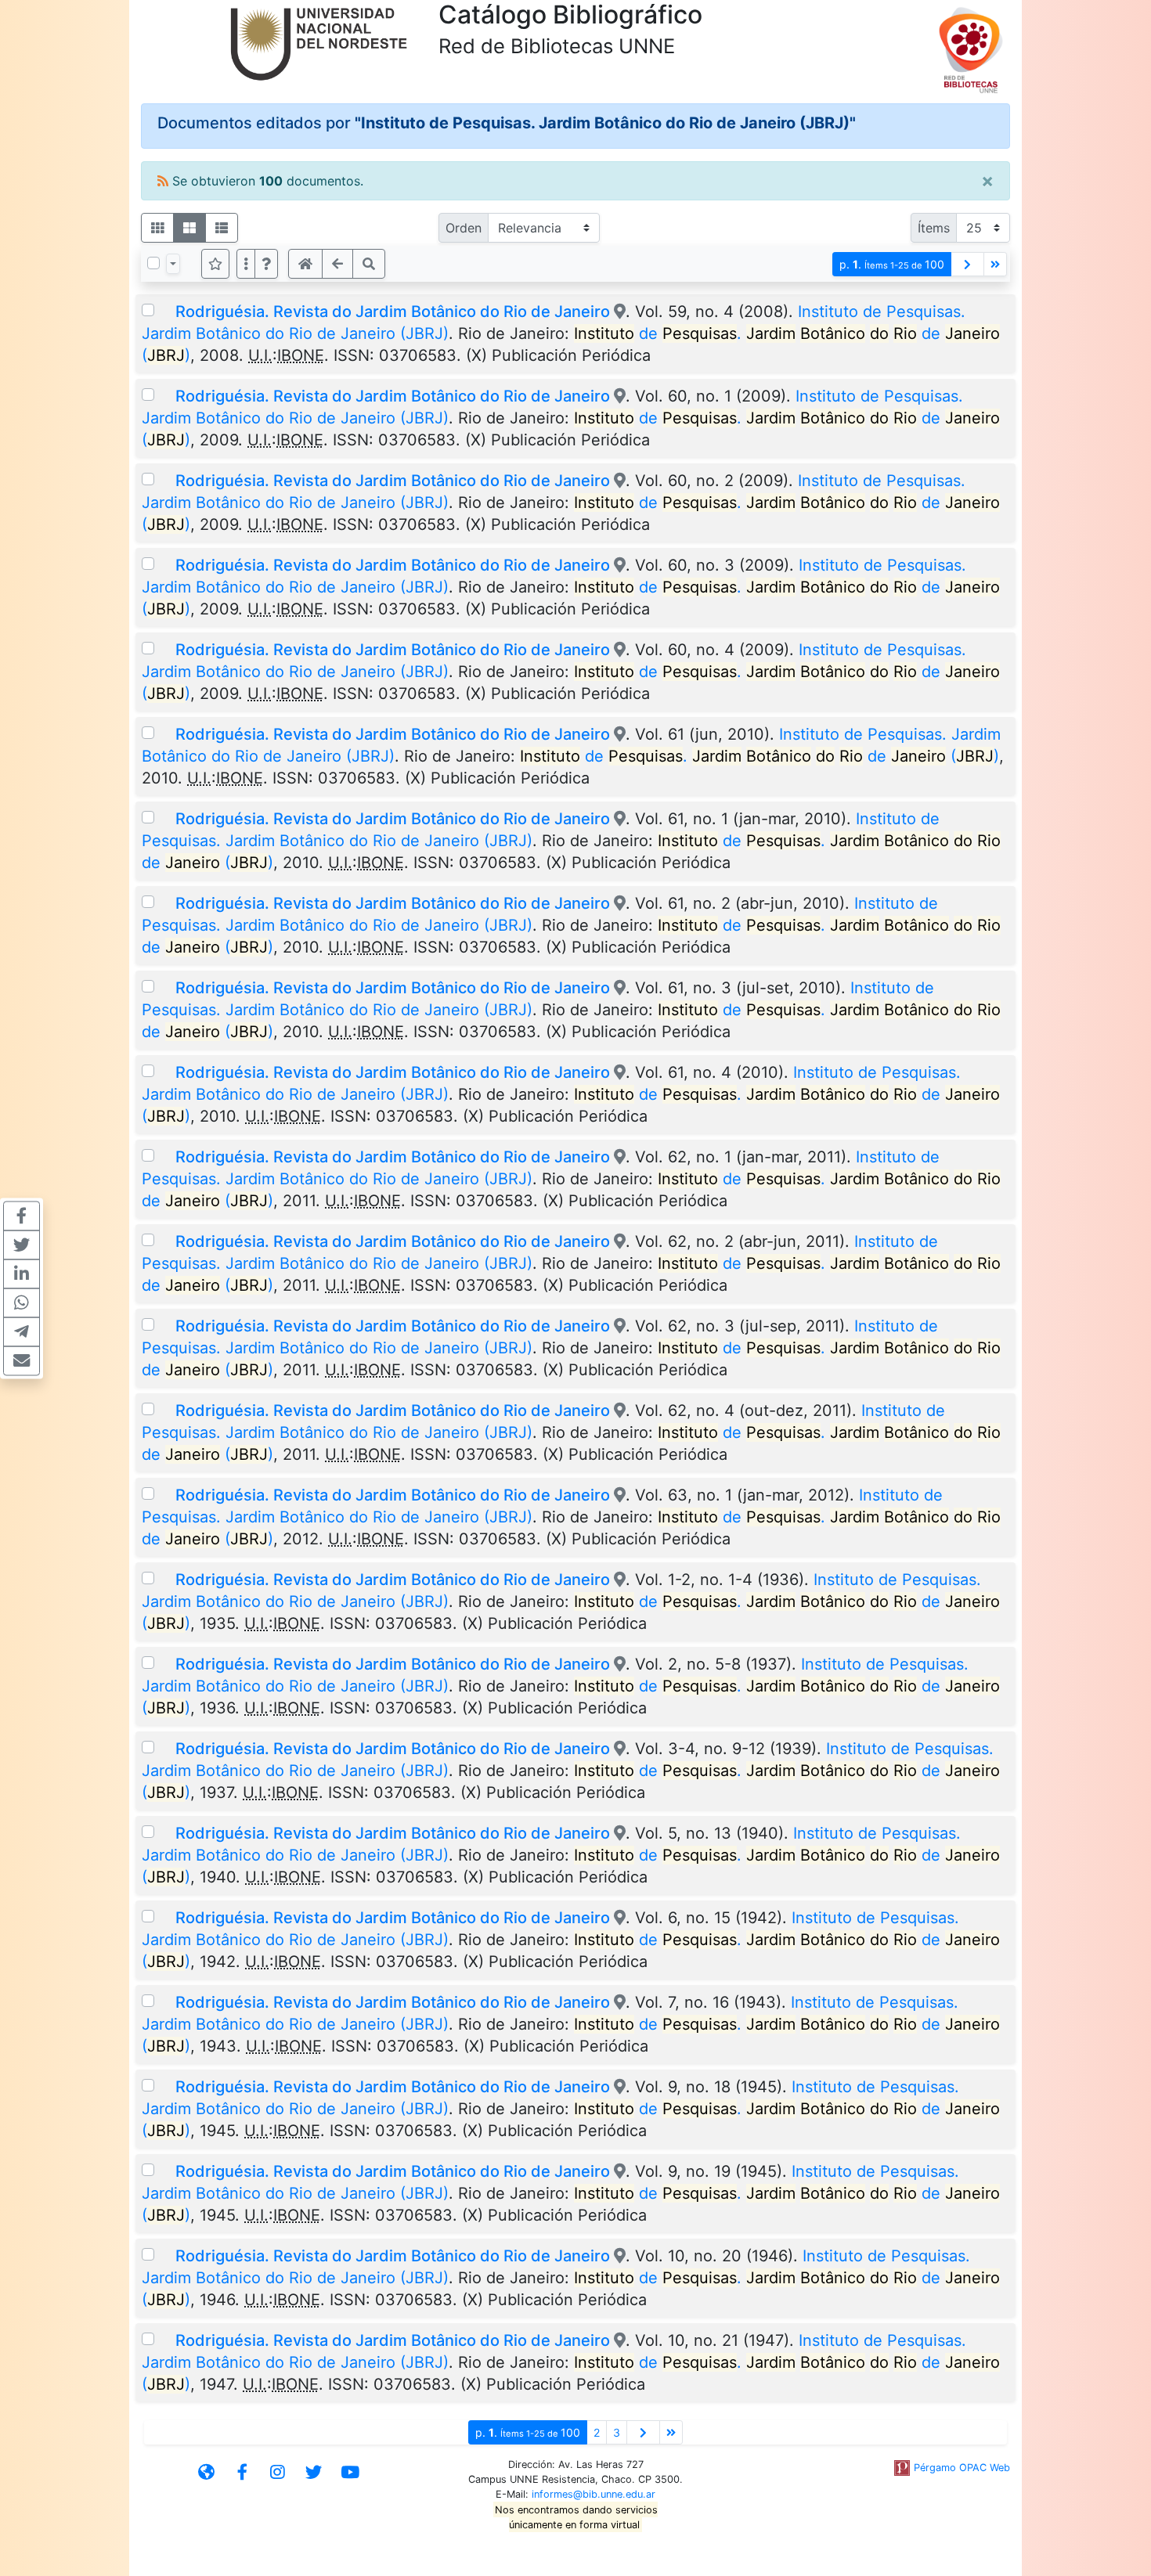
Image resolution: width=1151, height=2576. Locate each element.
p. (892, 264)
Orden (464, 228)
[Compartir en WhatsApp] (22, 1302)
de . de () (760, 756)
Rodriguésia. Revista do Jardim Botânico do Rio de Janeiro (393, 312)
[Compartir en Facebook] (22, 1216)
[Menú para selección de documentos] (173, 264)
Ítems (934, 228)
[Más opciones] (246, 264)
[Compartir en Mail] (22, 1360)
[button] (266, 264)
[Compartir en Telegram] (22, 1331)
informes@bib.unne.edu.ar (594, 2494)
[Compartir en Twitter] (22, 1245)
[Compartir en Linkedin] (22, 1274)
